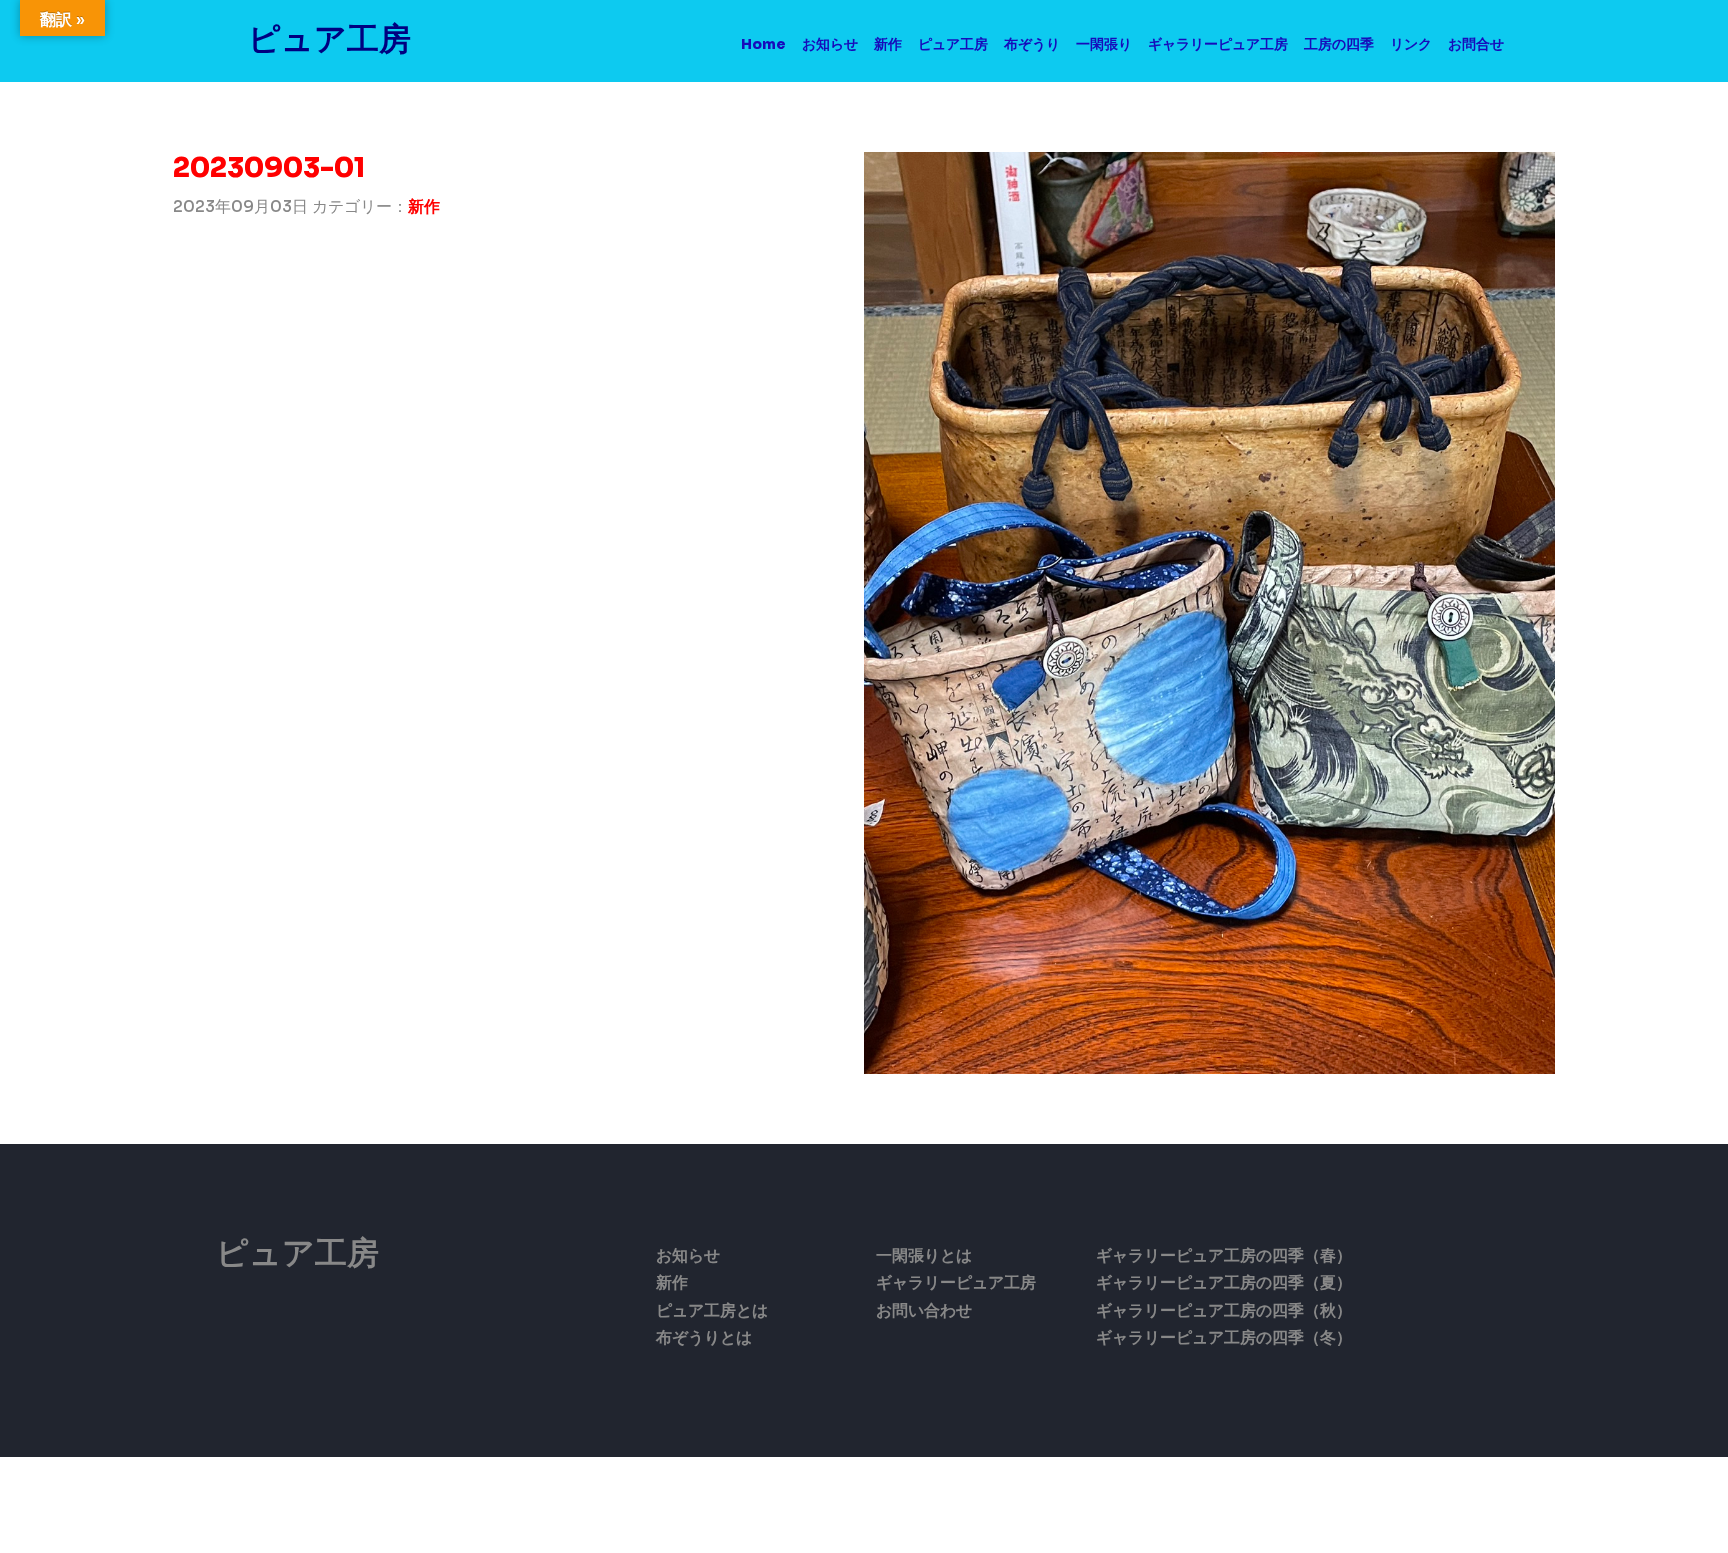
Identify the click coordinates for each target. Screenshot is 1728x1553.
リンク (1411, 44)
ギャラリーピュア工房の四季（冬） (1224, 1337)
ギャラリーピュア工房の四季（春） (1224, 1255)
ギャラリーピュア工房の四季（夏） (1224, 1282)
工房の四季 (1339, 44)
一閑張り (1104, 44)
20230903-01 (269, 168)
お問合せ (1476, 44)
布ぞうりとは (704, 1337)
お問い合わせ (924, 1310)
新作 (888, 44)
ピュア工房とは (712, 1310)
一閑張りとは (924, 1255)
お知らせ (830, 44)
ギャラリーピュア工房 (1218, 44)
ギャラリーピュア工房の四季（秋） (1224, 1310)
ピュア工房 (329, 39)
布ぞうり (1032, 44)
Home (763, 44)
